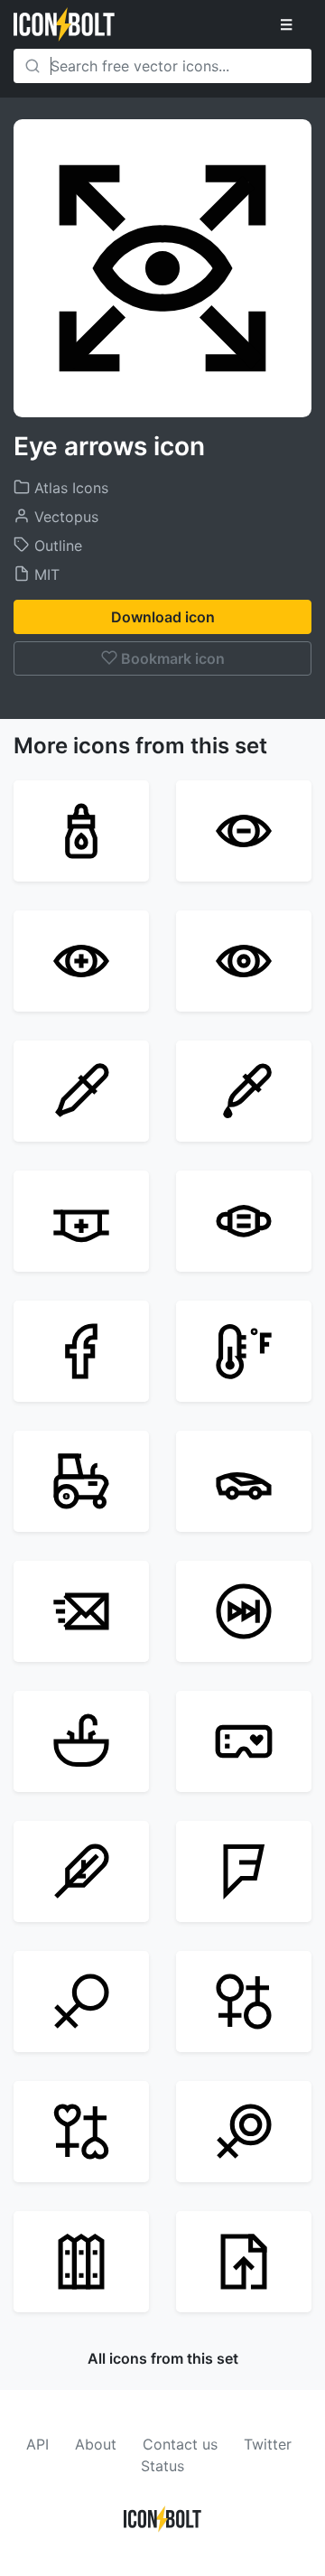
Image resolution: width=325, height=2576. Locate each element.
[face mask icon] (244, 1221)
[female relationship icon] (244, 2002)
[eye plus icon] (81, 961)
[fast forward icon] (244, 1611)
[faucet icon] (81, 1741)
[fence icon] (81, 2262)
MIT (45, 574)
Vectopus (64, 517)
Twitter (268, 2444)
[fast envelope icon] (81, 1611)
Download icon (163, 617)
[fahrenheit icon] (244, 1351)
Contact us (180, 2444)
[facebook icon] (81, 1351)
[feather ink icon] (81, 1871)
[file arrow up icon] (244, 2262)
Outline (56, 546)
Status (162, 2466)
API (37, 2444)
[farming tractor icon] (81, 1481)
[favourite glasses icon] (244, 1741)
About (96, 2444)
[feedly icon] (244, 1871)
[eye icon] (244, 961)
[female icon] (244, 2132)
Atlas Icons (69, 488)
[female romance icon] (81, 2132)
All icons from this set (163, 2358)
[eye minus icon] (244, 831)
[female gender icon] (81, 2002)
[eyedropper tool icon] (81, 1091)
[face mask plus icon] (81, 1221)
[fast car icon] (244, 1481)
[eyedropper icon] (244, 1091)
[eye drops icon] (81, 831)
